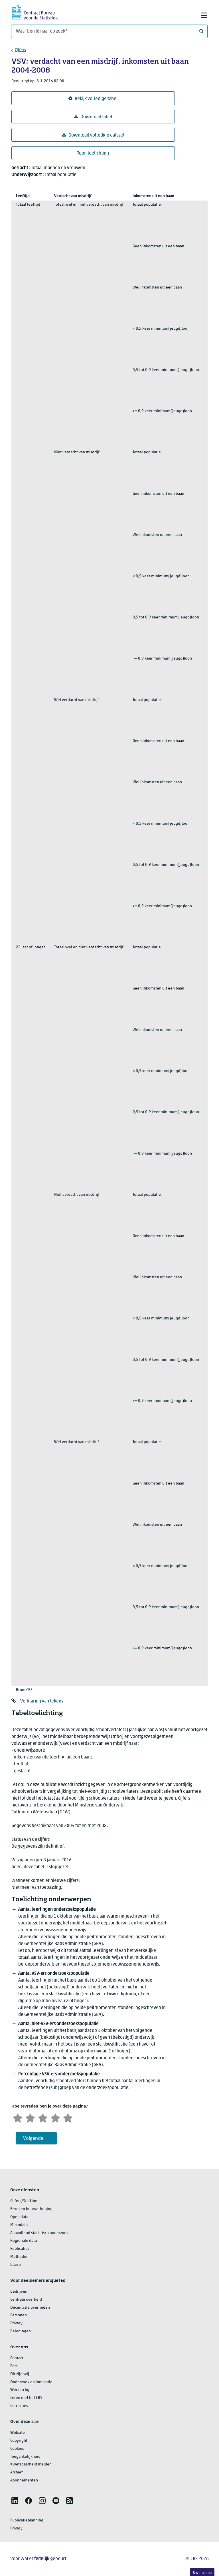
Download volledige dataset (96, 135)
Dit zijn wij (20, 2374)
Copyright (19, 2441)
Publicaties (20, 2249)
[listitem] (15, 2501)
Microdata (19, 2225)
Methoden (19, 2257)
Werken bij (20, 2390)
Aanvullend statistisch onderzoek (39, 2233)
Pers (14, 2366)
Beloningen (21, 2331)
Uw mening (202, 2573)
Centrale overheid (26, 2300)
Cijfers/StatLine (24, 2201)
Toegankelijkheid (25, 2457)
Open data (19, 2217)
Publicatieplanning (27, 2520)
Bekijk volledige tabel (96, 99)
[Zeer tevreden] (68, 2117)
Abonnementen (24, 2480)
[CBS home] (35, 12)
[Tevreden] (55, 2117)
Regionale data (24, 2241)
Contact (17, 2358)
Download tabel (96, 117)
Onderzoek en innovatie (31, 2382)
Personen (19, 2315)
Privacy (16, 2323)
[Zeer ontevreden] (18, 2117)
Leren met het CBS (26, 2398)
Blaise (16, 2265)
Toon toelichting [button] (93, 153)
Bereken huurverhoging (31, 2209)
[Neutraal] (43, 2117)
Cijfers (20, 50)
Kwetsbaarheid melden (31, 2464)
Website (18, 2433)
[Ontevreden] (30, 2117)
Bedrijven (19, 2292)
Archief (17, 2472)
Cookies (17, 2449)
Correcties (19, 2406)
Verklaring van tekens (42, 1701)
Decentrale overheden (30, 2308)
